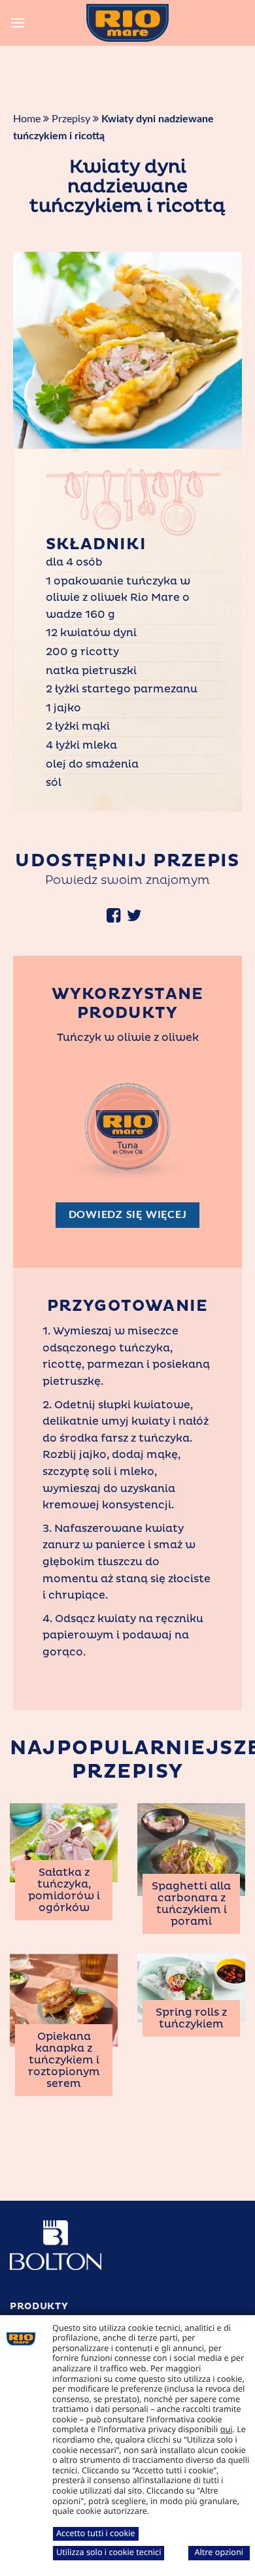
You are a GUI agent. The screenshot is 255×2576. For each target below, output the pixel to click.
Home (27, 119)
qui (227, 2429)
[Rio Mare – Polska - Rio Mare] (127, 23)
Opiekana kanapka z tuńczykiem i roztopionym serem (64, 2060)
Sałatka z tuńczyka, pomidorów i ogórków (64, 1890)
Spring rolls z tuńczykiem (191, 2018)
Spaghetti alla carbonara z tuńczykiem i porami (191, 1904)
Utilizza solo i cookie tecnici (109, 2552)
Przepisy (71, 119)
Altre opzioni (219, 2552)
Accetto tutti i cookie (96, 2533)
